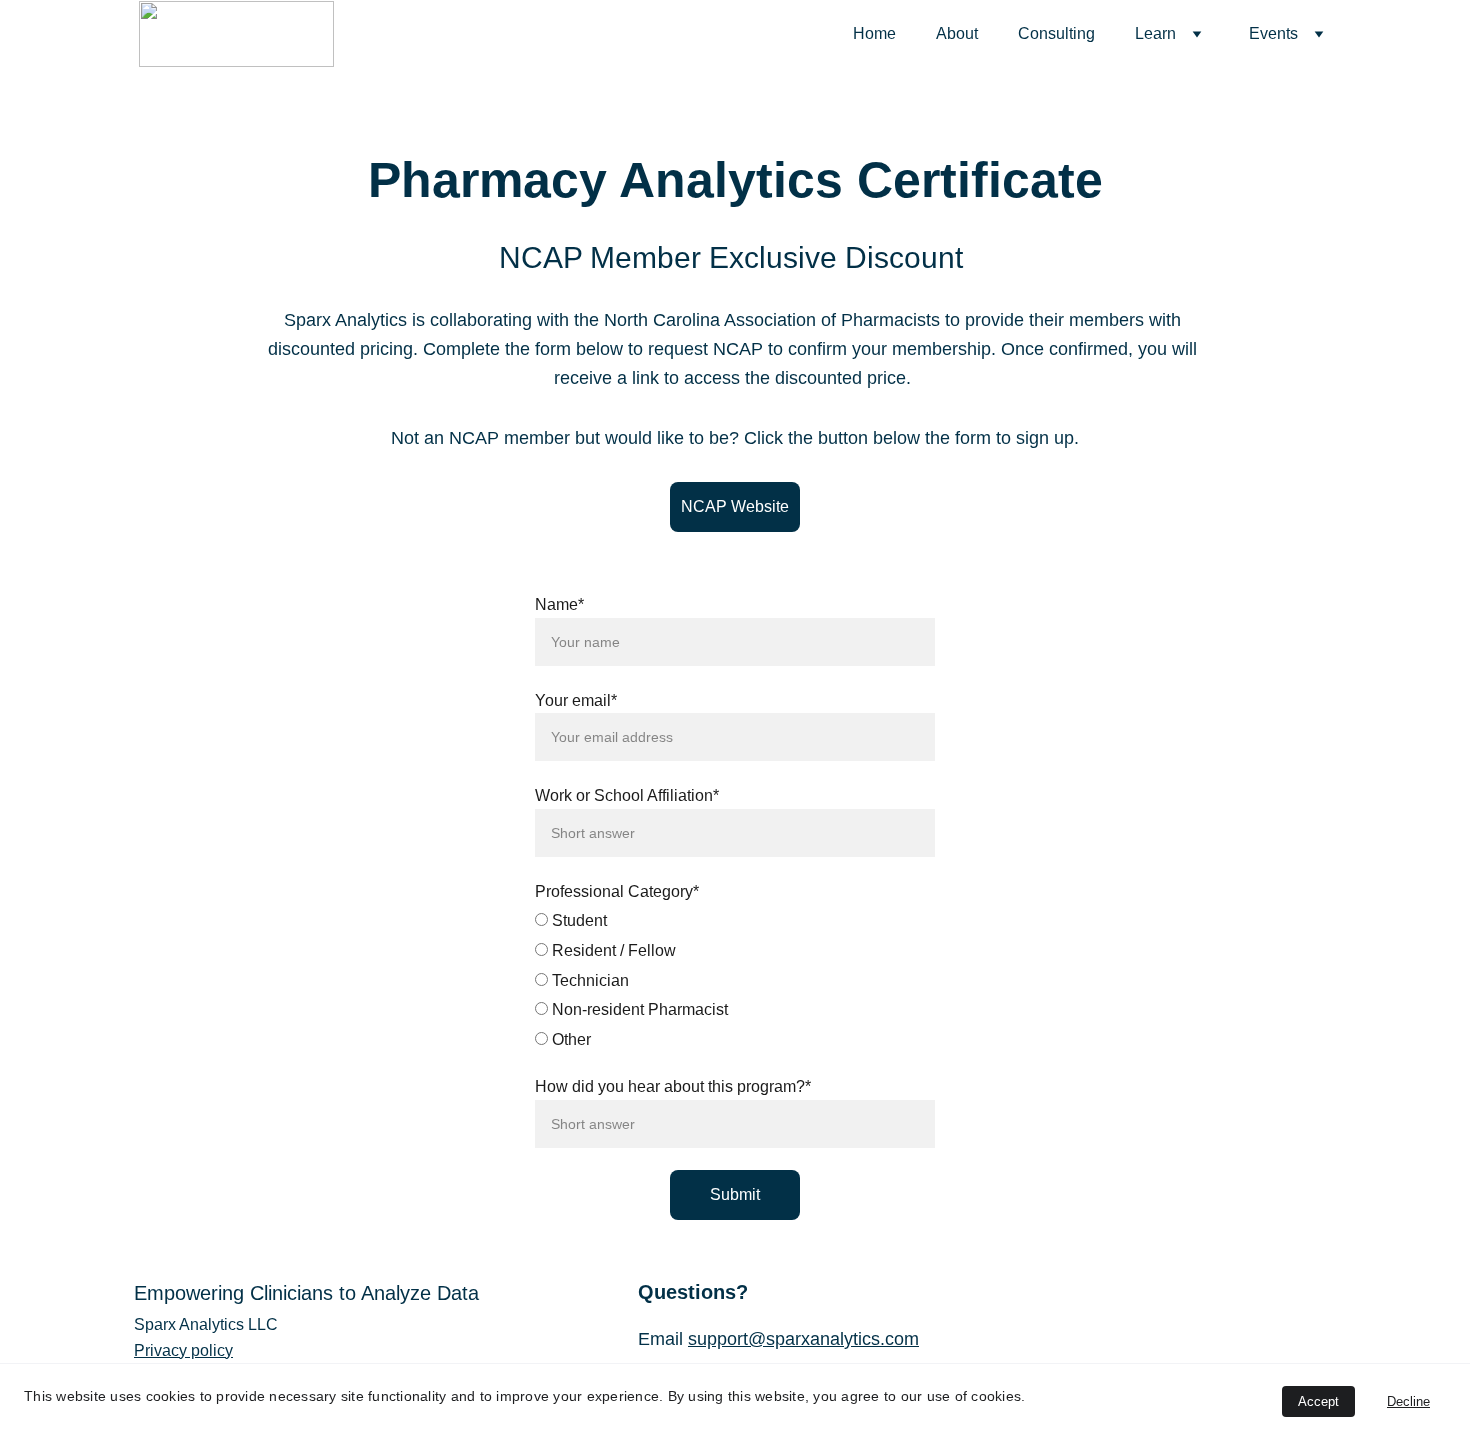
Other (569, 1039)
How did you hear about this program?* (673, 1086)
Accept (1318, 1401)
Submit (735, 1194)
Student (577, 920)
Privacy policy (183, 1350)
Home (874, 33)
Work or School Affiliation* (627, 795)
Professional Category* (617, 891)
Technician (588, 980)
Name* (559, 604)
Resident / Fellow (612, 950)
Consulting (1056, 33)
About (957, 33)
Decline (1408, 1401)
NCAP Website (735, 506)
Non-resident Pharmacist (638, 1009)
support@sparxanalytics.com (803, 1339)
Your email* (576, 700)
